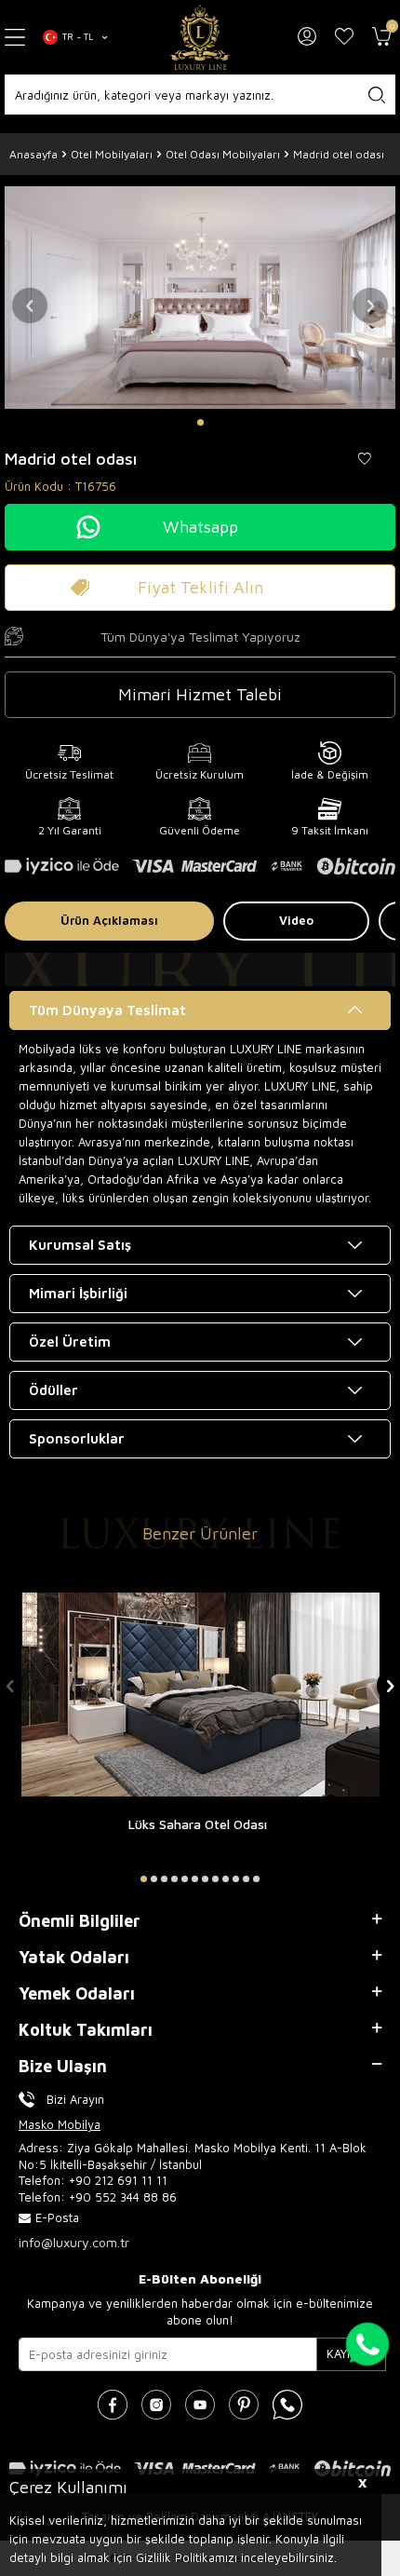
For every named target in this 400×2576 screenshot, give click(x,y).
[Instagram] (156, 2405)
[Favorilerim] (344, 37)
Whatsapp (200, 527)
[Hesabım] (307, 37)
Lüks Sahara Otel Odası (198, 1825)
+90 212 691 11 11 (118, 2180)
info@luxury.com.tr (74, 2242)
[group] (200, 297)
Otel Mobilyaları (112, 154)
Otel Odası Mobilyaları (223, 154)
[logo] (200, 37)
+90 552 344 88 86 (123, 2197)
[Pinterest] (244, 2405)
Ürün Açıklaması (109, 920)
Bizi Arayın (75, 2099)
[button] (200, 422)
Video (296, 920)
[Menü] (17, 38)
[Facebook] (113, 2405)
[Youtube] (200, 2405)
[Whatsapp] (287, 2405)
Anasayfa (33, 154)
